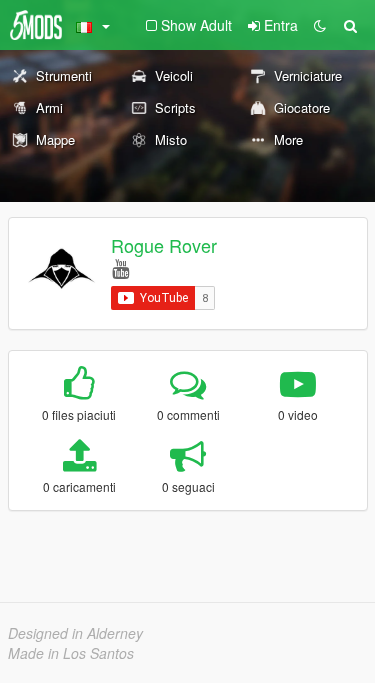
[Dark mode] (320, 25)
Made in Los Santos (71, 653)
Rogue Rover (164, 245)
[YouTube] (120, 267)
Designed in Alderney (75, 633)
